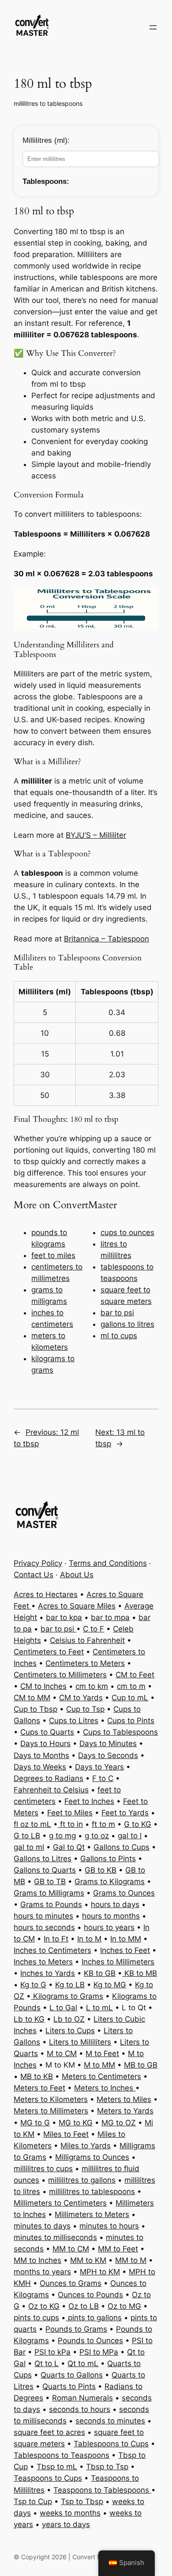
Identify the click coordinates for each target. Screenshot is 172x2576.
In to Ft (56, 1939)
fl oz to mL (32, 1824)
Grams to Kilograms (110, 1882)
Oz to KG (44, 2306)
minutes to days (42, 2226)
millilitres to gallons (82, 2180)
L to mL (99, 2008)
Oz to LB (84, 2306)
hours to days (115, 1904)
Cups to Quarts (47, 1732)
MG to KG (76, 2123)
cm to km (92, 1686)
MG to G (35, 2123)
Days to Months (41, 1755)
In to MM (126, 1939)
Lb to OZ (69, 2019)
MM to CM (71, 2249)
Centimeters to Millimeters (60, 1675)
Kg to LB (70, 1985)
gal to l (130, 1836)
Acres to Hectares (46, 1594)
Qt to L (47, 2363)
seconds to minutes (110, 2421)
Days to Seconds (108, 1755)
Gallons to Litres (43, 1859)
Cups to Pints (131, 1721)
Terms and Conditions (108, 1563)
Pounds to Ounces (90, 2341)
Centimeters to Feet (49, 1652)
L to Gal (63, 2008)
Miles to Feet (66, 2134)
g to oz (97, 1836)
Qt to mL (83, 2363)
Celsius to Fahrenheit (87, 1640)
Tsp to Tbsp (82, 2501)
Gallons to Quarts (45, 1870)
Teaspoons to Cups (48, 2478)
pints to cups (36, 2318)
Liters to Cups (70, 2031)
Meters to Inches (105, 2088)
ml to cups (119, 1336)
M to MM (99, 2065)
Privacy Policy (38, 1563)
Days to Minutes (108, 1743)
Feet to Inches (89, 1801)
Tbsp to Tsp (107, 2467)
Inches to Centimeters (52, 1950)
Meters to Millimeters (51, 2111)
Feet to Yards (125, 1813)
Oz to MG (124, 2306)
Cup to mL (130, 1698)
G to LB (27, 1836)
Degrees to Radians (49, 1778)
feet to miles (53, 1255)
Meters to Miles (124, 2099)
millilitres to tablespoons (48, 103)
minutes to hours (109, 2226)
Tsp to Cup (33, 2501)
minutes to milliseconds (55, 2237)
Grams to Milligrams (49, 1893)
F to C (103, 1778)
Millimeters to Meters (92, 2214)
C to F (93, 1629)
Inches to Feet (125, 1950)
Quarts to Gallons (72, 2375)
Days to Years (99, 1767)
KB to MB (140, 1973)
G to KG (138, 1824)
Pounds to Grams (76, 2329)
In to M (89, 1939)
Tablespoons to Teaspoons (62, 2455)
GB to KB (101, 1870)
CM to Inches (43, 1686)
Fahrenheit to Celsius (51, 1790)
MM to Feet (118, 2249)
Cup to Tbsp (36, 1709)
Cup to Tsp (85, 1709)
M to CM (62, 2053)
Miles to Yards (86, 2146)
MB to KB (37, 2076)
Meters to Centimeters (101, 2076)
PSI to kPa (52, 2352)
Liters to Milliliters (80, 2042)
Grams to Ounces (124, 1893)
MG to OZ (119, 2123)
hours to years (109, 1927)
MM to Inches (37, 2260)
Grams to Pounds (51, 1904)
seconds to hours (80, 2409)
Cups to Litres (74, 1721)
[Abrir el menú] (153, 27)
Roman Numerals (82, 2398)
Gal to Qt (69, 1847)
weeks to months (70, 2513)
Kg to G (33, 1985)
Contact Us (34, 1575)
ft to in (70, 1824)
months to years (42, 2272)
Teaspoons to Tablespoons (102, 2490)
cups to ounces (127, 1232)
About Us (77, 1575)
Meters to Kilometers (51, 2099)
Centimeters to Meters (85, 1663)
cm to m (131, 1686)
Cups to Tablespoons (120, 1732)
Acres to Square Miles (77, 1606)
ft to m (103, 1824)
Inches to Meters (43, 1962)
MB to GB (141, 2065)
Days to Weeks (40, 1767)
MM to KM (88, 2260)
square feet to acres (49, 2432)
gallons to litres (127, 1324)
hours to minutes (43, 1916)
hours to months (111, 1916)
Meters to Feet (39, 2088)
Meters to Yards (125, 2111)
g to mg (62, 1836)
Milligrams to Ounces (92, 2157)
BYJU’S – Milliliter (96, 835)
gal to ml (29, 1847)
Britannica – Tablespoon (107, 939)
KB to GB (100, 1973)
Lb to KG (29, 2019)
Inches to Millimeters (118, 1962)
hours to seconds (44, 1927)
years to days (66, 2524)
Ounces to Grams (71, 2283)
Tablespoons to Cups (111, 2444)
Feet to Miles (70, 1813)
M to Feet (102, 2053)
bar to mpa (110, 1617)
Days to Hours (45, 1743)
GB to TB (50, 1882)
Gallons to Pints (108, 1859)
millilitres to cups (43, 2169)
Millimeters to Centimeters (60, 2203)
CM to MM (32, 1698)
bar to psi (117, 1313)
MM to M (131, 2260)
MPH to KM (100, 2272)
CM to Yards (81, 1698)
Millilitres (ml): (46, 140)
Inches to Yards (48, 1973)
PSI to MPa (99, 2352)
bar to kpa (64, 1617)
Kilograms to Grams (67, 1996)
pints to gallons (94, 2318)
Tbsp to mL (57, 2467)
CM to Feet (135, 1675)
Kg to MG (110, 1985)
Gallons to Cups (122, 1847)
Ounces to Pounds (90, 2295)
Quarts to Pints (69, 2386)
